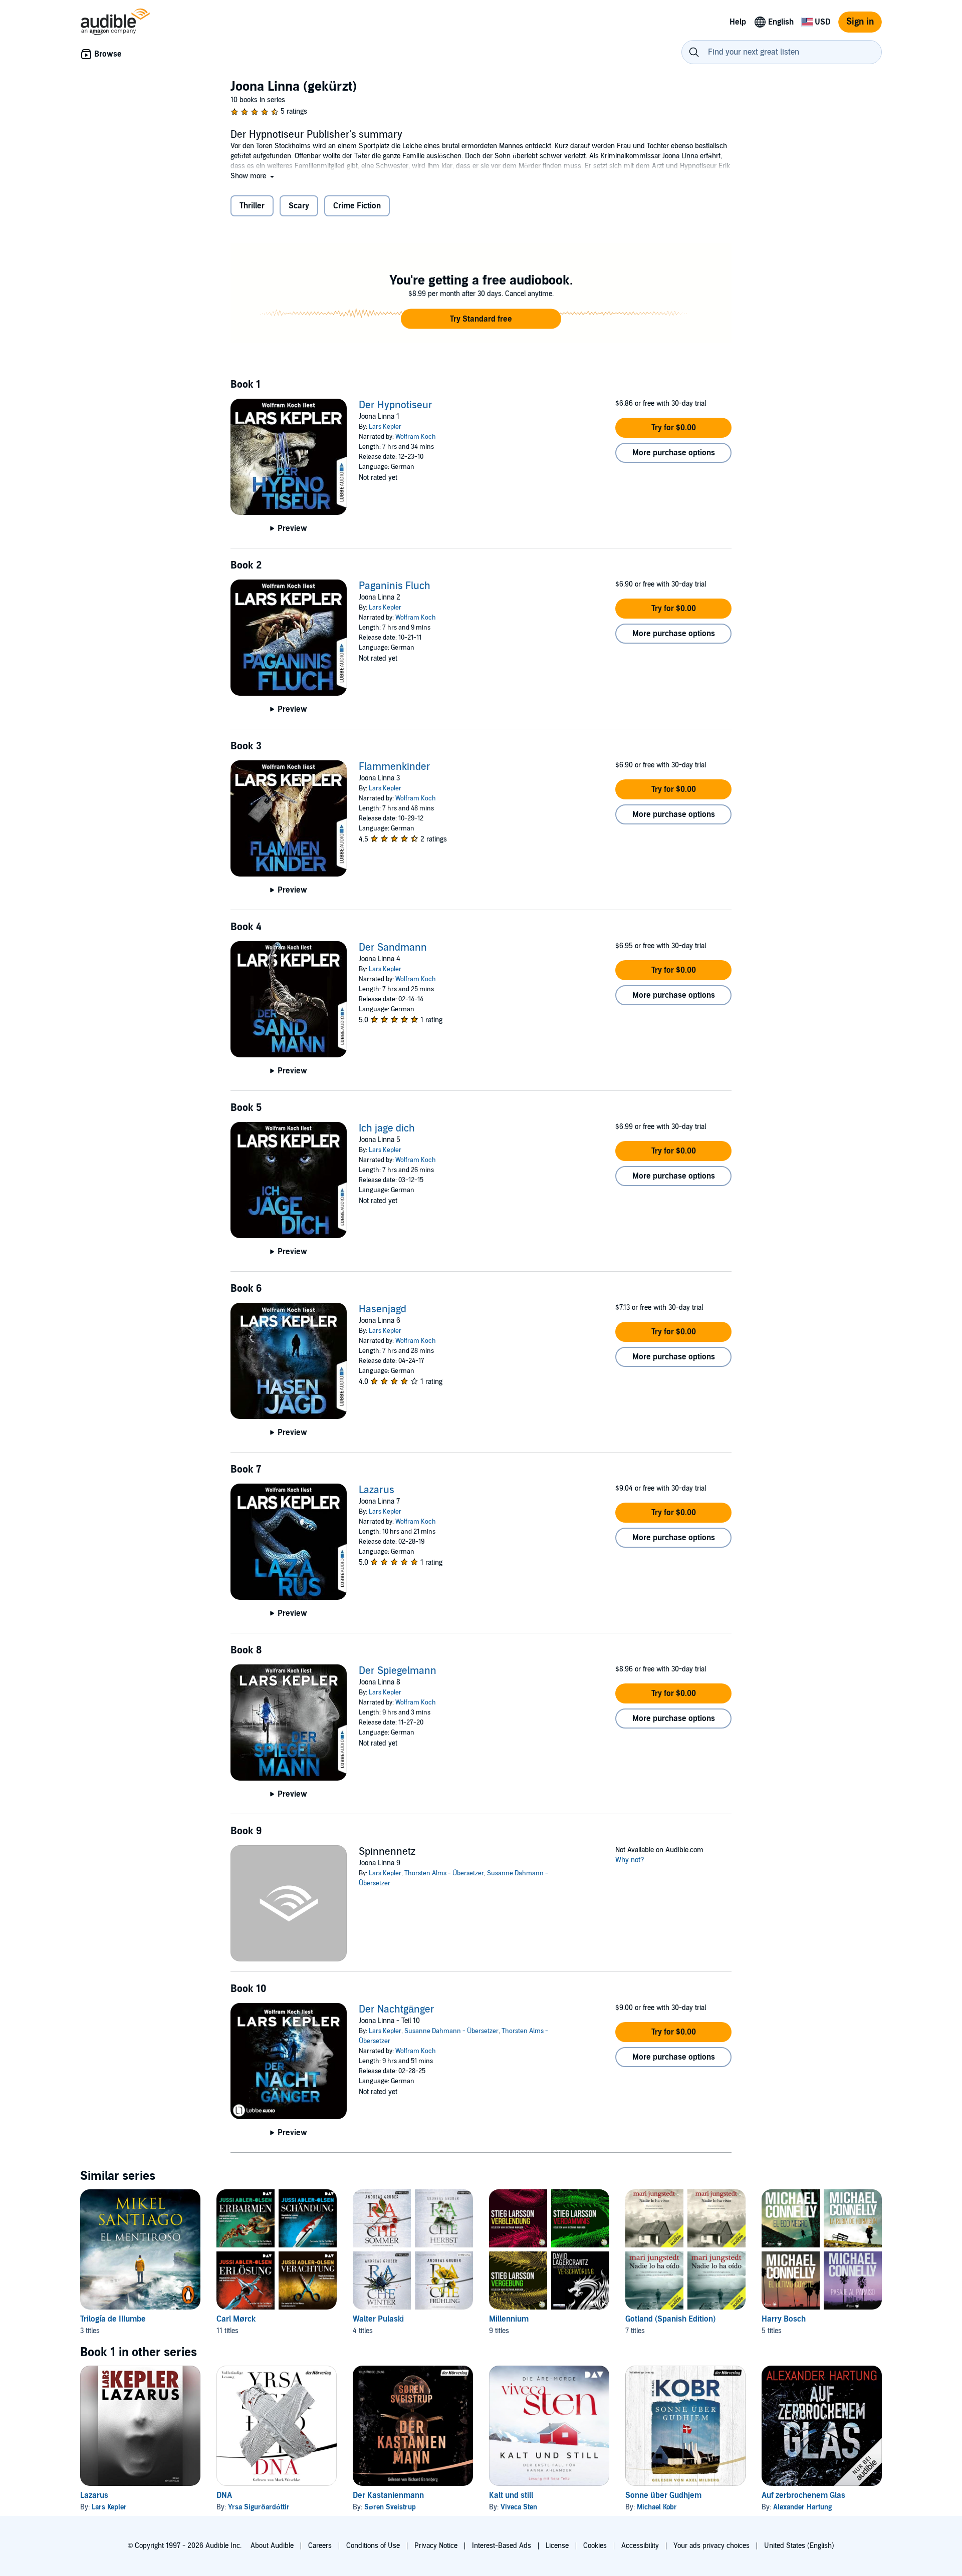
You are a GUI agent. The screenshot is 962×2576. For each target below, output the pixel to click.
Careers (320, 2546)
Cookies (595, 2546)
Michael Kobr (657, 2507)
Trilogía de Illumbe (113, 2319)
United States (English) (799, 2546)
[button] (253, 176)
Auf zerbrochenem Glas (803, 2495)
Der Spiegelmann (398, 1671)
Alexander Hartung (802, 2507)
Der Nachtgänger (397, 2010)
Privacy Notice (436, 2546)
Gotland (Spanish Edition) (670, 2319)
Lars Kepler (385, 427)
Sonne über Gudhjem (663, 2495)
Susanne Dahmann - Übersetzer (451, 2031)
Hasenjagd (383, 1309)
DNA (224, 2495)
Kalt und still (511, 2495)
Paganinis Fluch (395, 586)
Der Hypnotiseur (396, 405)
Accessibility (640, 2546)
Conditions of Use (373, 2546)
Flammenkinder (395, 767)
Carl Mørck (236, 2319)
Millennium (509, 2319)
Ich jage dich (387, 1128)
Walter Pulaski (378, 2319)
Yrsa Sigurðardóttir (259, 2507)
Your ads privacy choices (711, 2546)
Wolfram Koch (416, 437)
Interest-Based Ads (502, 2546)
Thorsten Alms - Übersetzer (444, 1873)
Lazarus (377, 1490)
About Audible (272, 2546)
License (557, 2546)
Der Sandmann (393, 948)
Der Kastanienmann (388, 2495)
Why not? (630, 1860)
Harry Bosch (784, 2319)
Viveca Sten (519, 2507)
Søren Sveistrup (390, 2507)
